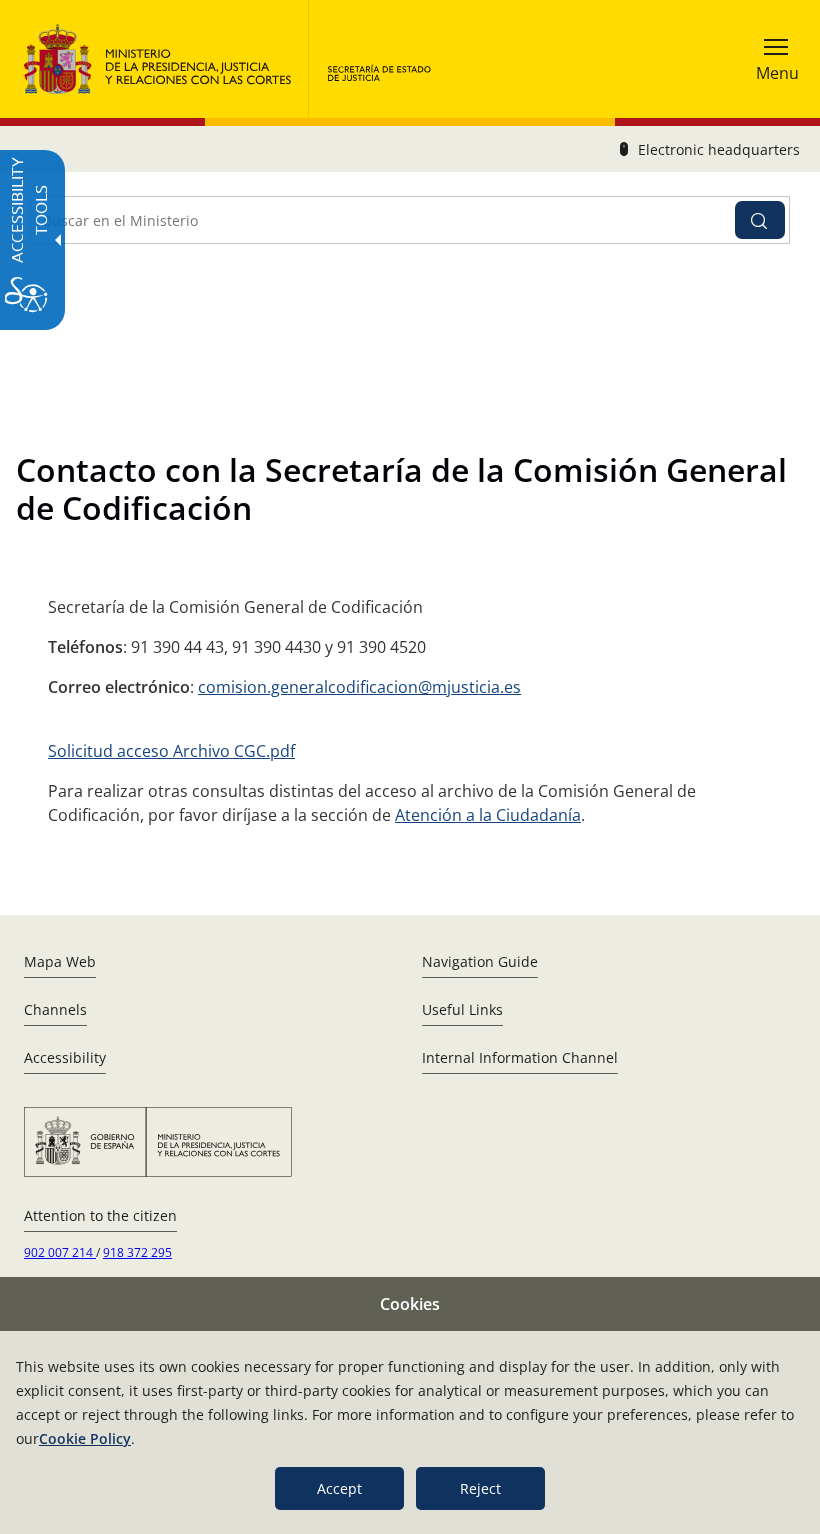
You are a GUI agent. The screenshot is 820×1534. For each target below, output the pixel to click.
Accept (339, 1488)
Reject (480, 1488)
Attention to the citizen (100, 1215)
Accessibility (65, 1057)
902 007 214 (60, 1252)
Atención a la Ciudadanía (488, 815)
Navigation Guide (480, 961)
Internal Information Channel (520, 1057)
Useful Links (462, 1009)
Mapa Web (60, 961)
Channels (55, 1009)
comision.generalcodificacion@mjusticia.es (359, 687)
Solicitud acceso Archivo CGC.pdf (171, 751)
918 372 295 (137, 1252)
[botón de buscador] (760, 220)
